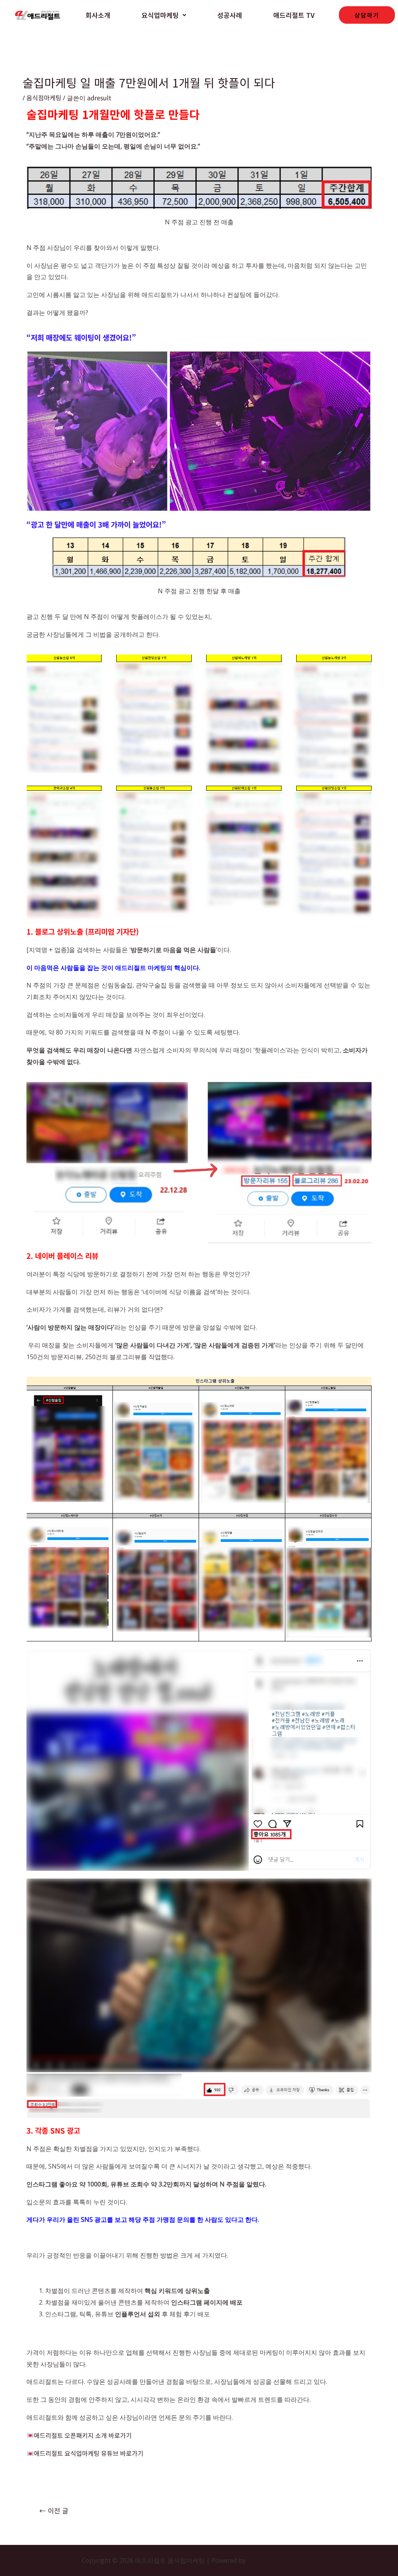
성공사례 (230, 15)
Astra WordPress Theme (282, 2560)
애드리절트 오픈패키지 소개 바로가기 (83, 2435)
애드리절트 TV (294, 15)
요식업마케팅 (160, 15)
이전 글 (54, 2510)
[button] (164, 15)
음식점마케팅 (44, 98)
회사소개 (98, 15)
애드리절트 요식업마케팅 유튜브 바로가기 (88, 2453)
